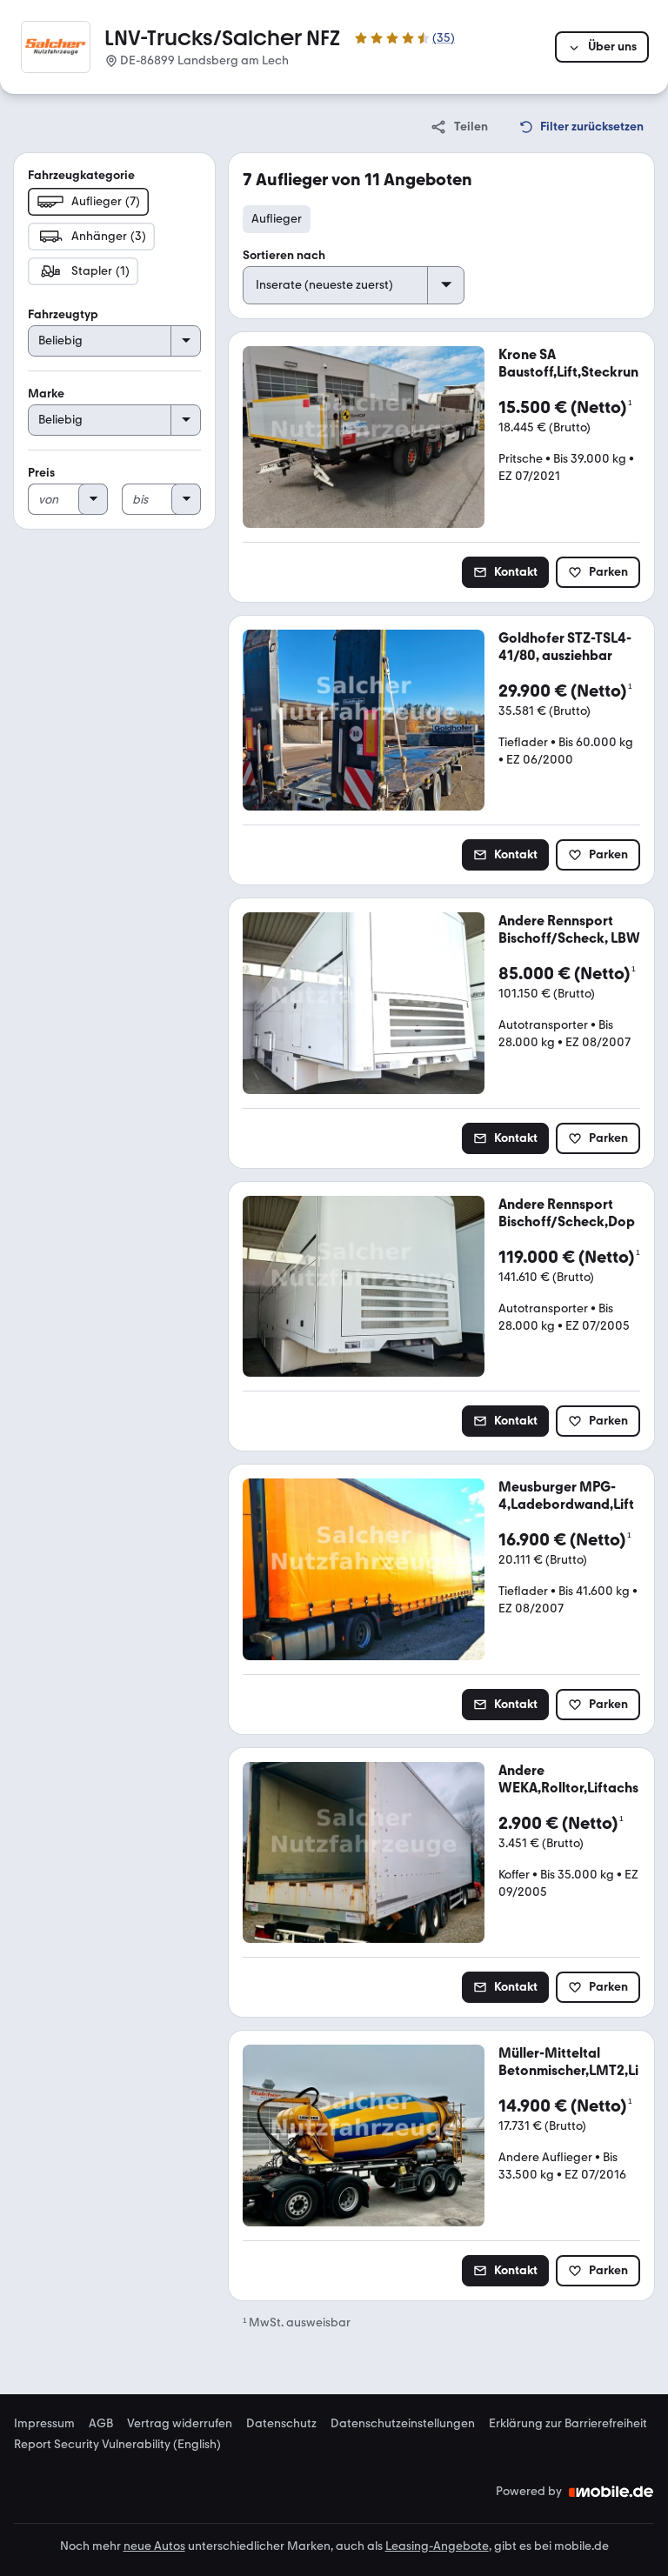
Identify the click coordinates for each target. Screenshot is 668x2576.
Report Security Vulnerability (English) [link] (117, 2445)
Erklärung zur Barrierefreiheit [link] (568, 2424)
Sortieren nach (284, 255)
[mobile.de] (611, 2492)
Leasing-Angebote (437, 2546)
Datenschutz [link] (281, 2424)
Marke (46, 394)
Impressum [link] (44, 2424)
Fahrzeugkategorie (81, 175)
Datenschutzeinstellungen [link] (403, 2424)
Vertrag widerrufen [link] (180, 2424)
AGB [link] (101, 2424)
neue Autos (154, 2546)
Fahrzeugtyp (63, 314)
